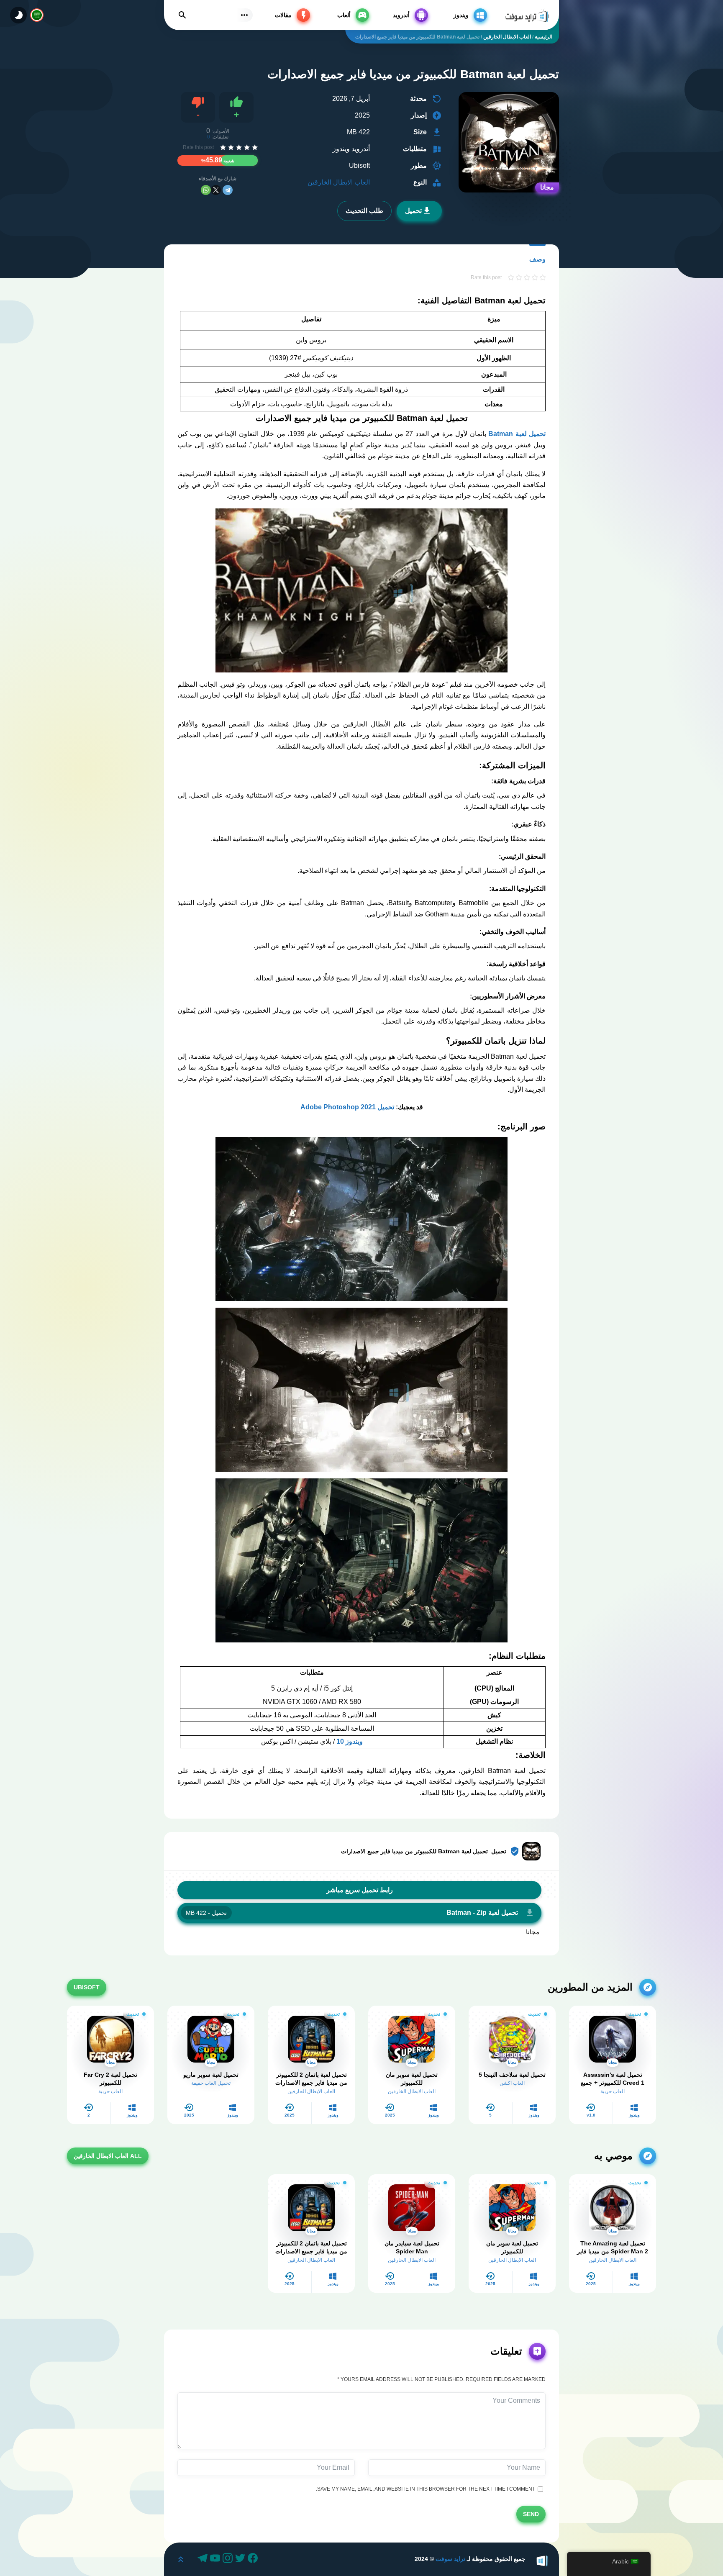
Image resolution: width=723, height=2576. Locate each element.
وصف (537, 259)
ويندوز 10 (350, 1741)
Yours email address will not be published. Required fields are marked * (441, 2379)
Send (531, 2514)
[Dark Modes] (18, 15)
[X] (216, 190)
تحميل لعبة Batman (517, 434)
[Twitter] (241, 2559)
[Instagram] (229, 2559)
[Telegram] (228, 190)
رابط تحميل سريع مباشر (360, 1890)
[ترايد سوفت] (527, 15)
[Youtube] (216, 2559)
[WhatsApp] (206, 190)
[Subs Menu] (244, 15)
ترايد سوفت (450, 2559)
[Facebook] (254, 2559)
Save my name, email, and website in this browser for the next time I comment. (427, 2489)
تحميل (413, 211)
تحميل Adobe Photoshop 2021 (347, 1107)
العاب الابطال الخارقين (339, 182)
